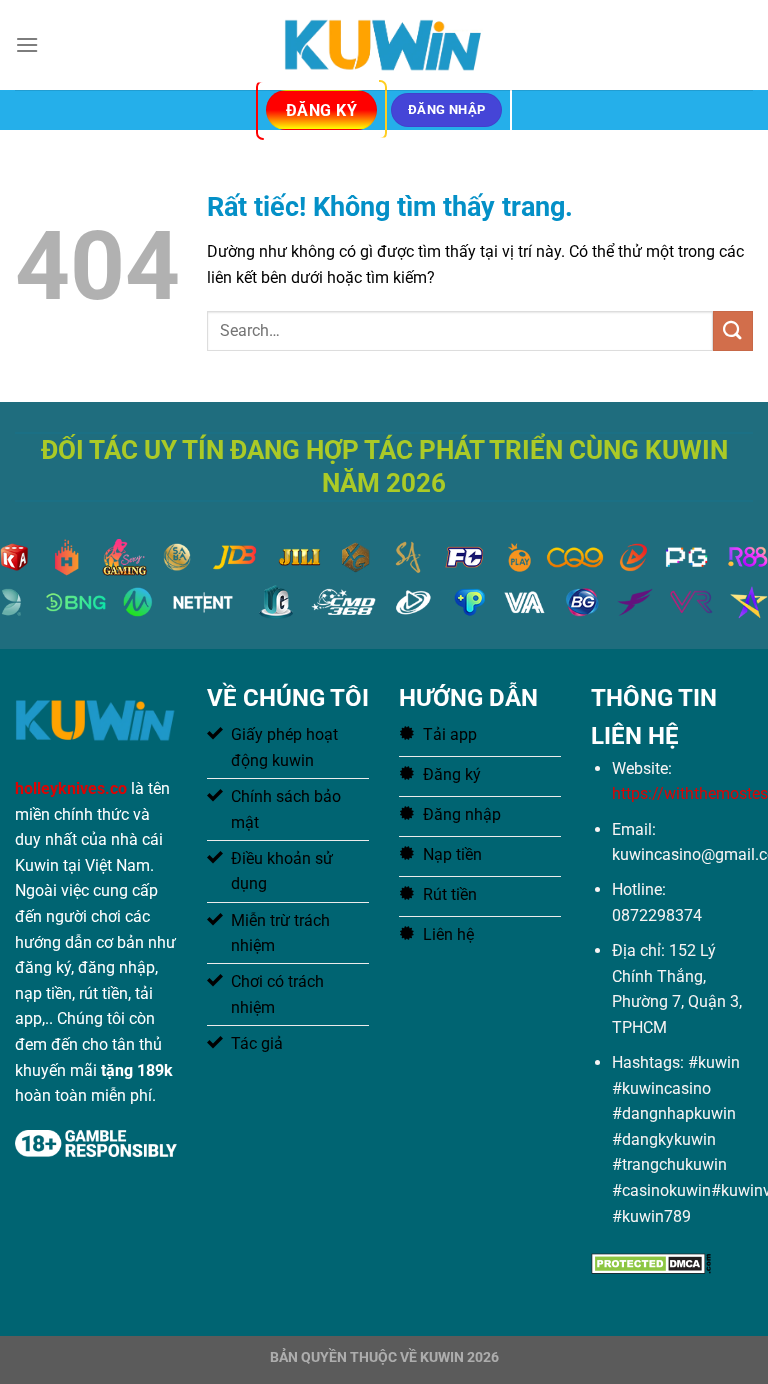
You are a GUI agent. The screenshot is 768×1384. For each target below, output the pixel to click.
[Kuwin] (384, 44)
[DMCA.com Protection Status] (651, 1262)
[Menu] (27, 44)
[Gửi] (733, 330)
